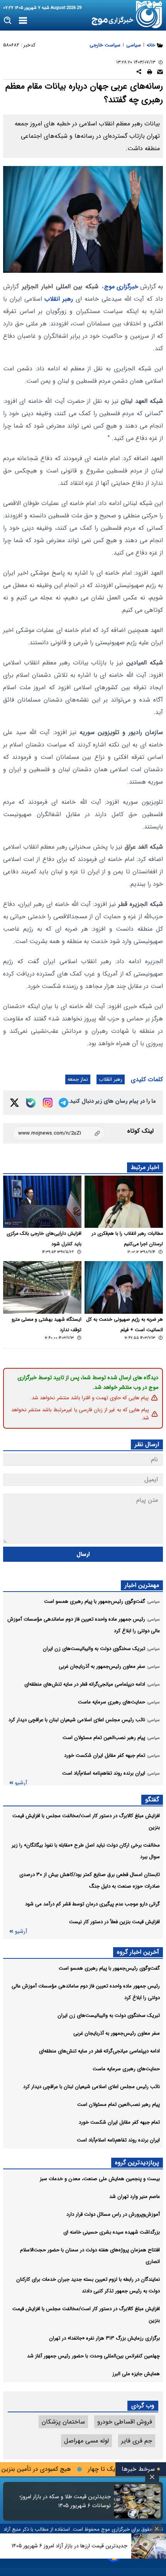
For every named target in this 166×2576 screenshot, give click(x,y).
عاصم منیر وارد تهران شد (135, 2197)
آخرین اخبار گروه (138, 1952)
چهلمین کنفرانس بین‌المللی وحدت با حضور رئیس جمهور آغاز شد (93, 2356)
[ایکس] (14, 1103)
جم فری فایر (137, 2441)
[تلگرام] (64, 1103)
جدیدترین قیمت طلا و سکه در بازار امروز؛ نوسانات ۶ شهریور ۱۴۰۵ (65, 2501)
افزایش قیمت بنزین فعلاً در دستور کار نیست (114, 1922)
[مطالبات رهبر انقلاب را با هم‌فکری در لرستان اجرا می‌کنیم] (124, 1202)
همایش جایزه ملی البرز (136, 2374)
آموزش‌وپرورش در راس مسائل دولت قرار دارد (113, 2214)
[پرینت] (150, 73)
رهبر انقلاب (59, 299)
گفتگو (152, 1800)
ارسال (83, 1554)
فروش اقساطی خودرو (125, 2422)
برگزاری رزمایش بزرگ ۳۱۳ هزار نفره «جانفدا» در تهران (104, 2338)
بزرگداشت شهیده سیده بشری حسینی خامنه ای (112, 2232)
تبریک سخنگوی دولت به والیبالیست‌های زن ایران (109, 2015)
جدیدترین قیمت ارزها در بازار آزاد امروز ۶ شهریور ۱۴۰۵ (69, 2546)
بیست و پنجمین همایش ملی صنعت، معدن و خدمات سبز (100, 2179)
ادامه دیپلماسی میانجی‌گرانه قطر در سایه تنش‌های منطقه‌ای (99, 2051)
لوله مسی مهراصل (86, 2441)
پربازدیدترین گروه (137, 2163)
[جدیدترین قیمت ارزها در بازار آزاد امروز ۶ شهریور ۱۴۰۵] (149, 2546)
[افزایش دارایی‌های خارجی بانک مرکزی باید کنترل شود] (42, 1202)
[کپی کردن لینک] (59, 1133)
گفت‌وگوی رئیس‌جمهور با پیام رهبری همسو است (109, 1968)
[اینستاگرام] (48, 1103)
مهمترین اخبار (142, 1585)
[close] (152, 2477)
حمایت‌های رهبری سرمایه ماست (126, 2069)
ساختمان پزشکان (63, 2422)
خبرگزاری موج (121, 287)
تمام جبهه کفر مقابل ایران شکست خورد (119, 2122)
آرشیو (21, 1783)
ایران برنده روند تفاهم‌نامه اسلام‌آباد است (118, 2140)
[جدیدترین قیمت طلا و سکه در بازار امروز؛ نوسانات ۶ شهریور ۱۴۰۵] (137, 2501)
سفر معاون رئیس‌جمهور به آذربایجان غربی (117, 2033)
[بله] (31, 1103)
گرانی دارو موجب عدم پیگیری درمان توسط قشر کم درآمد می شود (92, 1904)
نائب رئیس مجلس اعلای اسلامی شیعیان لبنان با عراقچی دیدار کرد (91, 2087)
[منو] (23, 21)
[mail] (160, 73)
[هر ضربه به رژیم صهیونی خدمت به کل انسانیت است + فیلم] (124, 1287)
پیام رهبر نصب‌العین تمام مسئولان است (119, 2104)
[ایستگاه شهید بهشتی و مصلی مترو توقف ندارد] (42, 1287)
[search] (8, 21)
